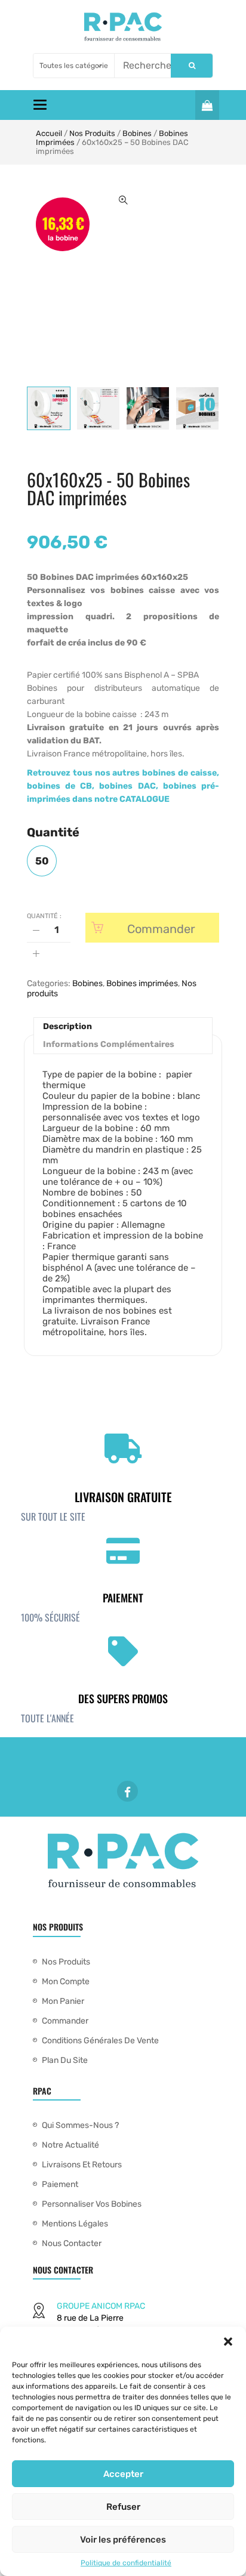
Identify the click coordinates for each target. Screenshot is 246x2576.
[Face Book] (127, 1791)
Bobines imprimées (142, 983)
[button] (228, 2342)
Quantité (53, 832)
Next (219, 408)
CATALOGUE (144, 799)
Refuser (123, 2507)
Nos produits (92, 133)
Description (67, 1026)
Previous (27, 408)
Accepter (123, 2474)
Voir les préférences (123, 2540)
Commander (161, 929)
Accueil (49, 133)
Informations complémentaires (109, 1044)
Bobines (137, 133)
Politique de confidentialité (126, 2563)
